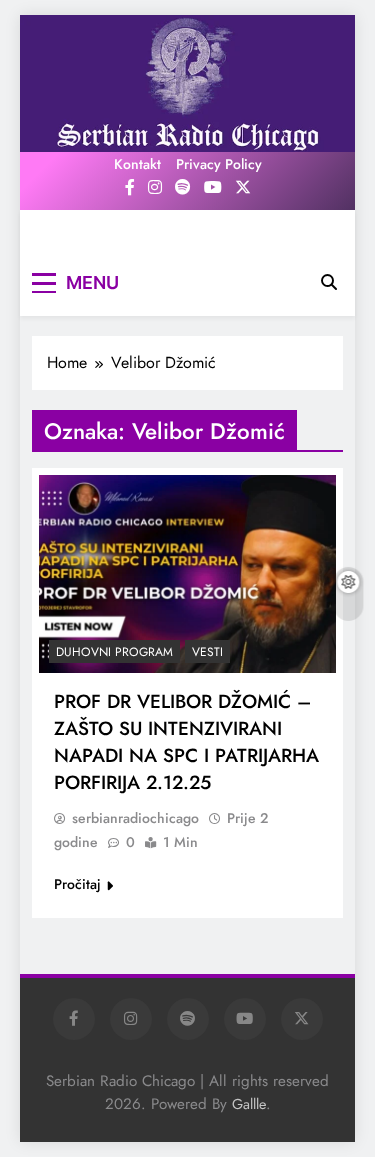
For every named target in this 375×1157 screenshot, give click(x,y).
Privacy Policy (219, 164)
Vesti (207, 652)
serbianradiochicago (135, 818)
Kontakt (137, 164)
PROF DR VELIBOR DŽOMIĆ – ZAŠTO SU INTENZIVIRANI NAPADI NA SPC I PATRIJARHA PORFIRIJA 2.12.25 (186, 742)
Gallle (249, 1104)
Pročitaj (77, 884)
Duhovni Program (114, 652)
